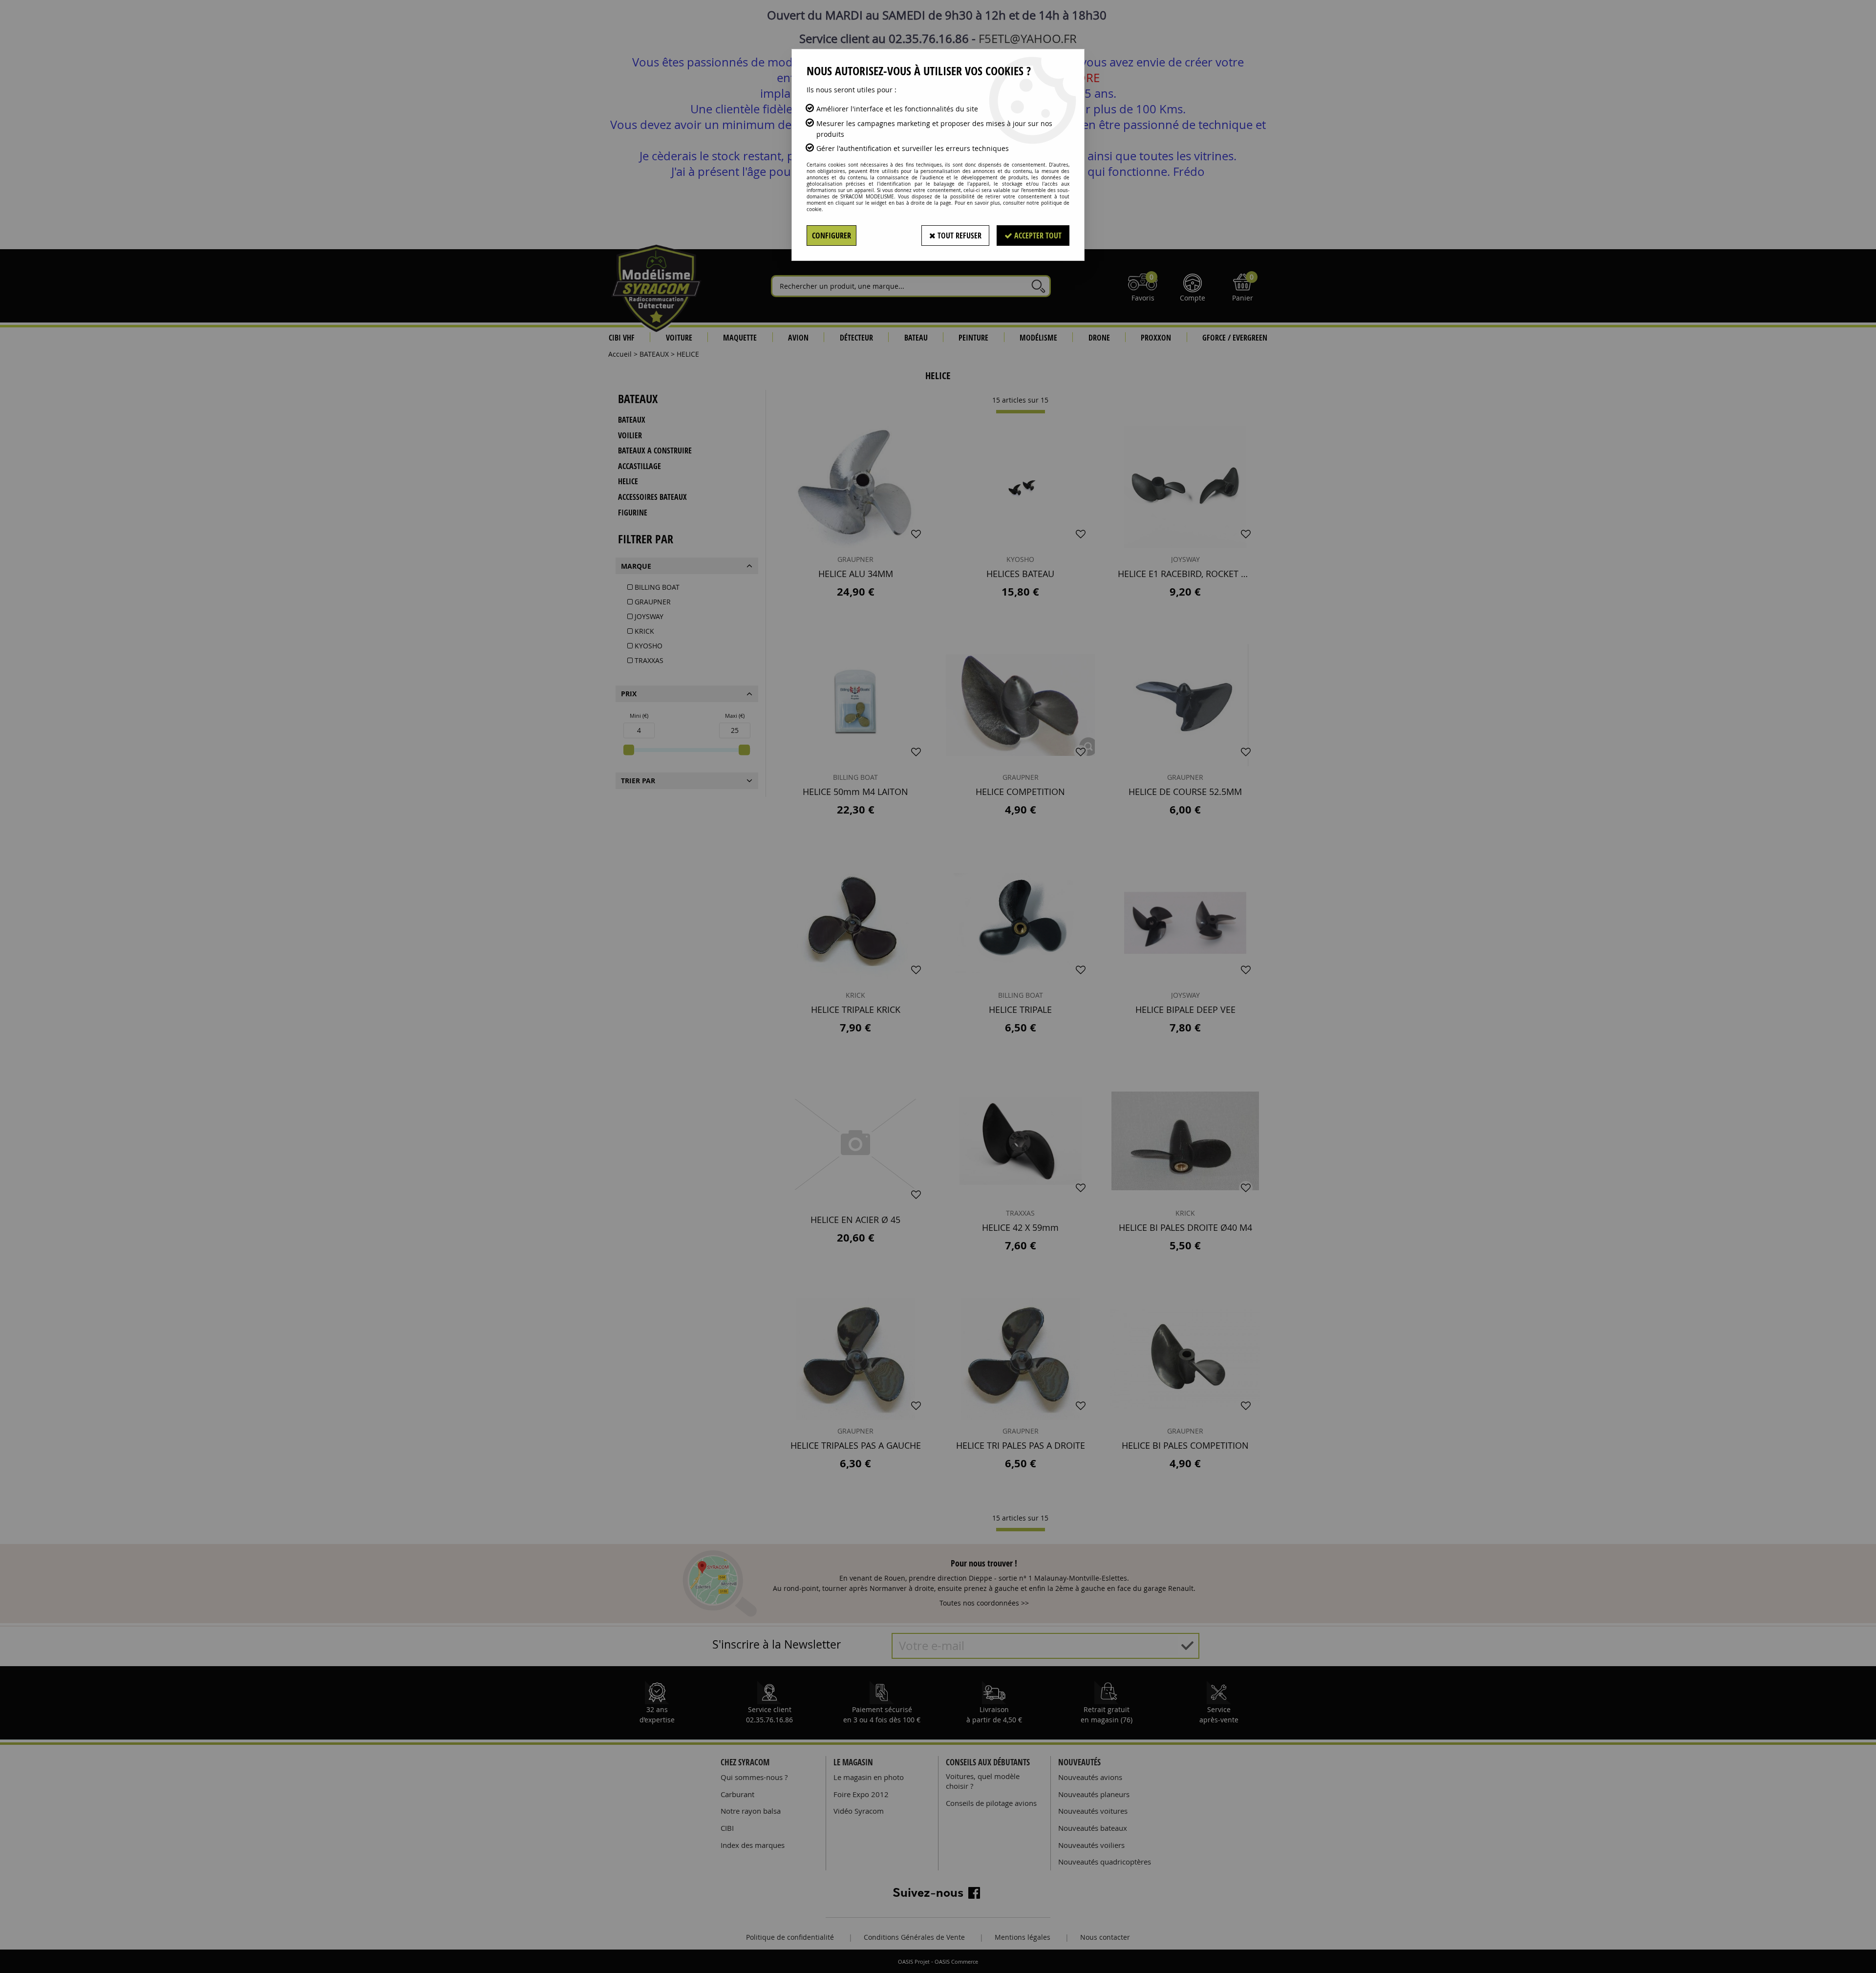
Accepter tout (1037, 236)
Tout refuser (959, 236)
